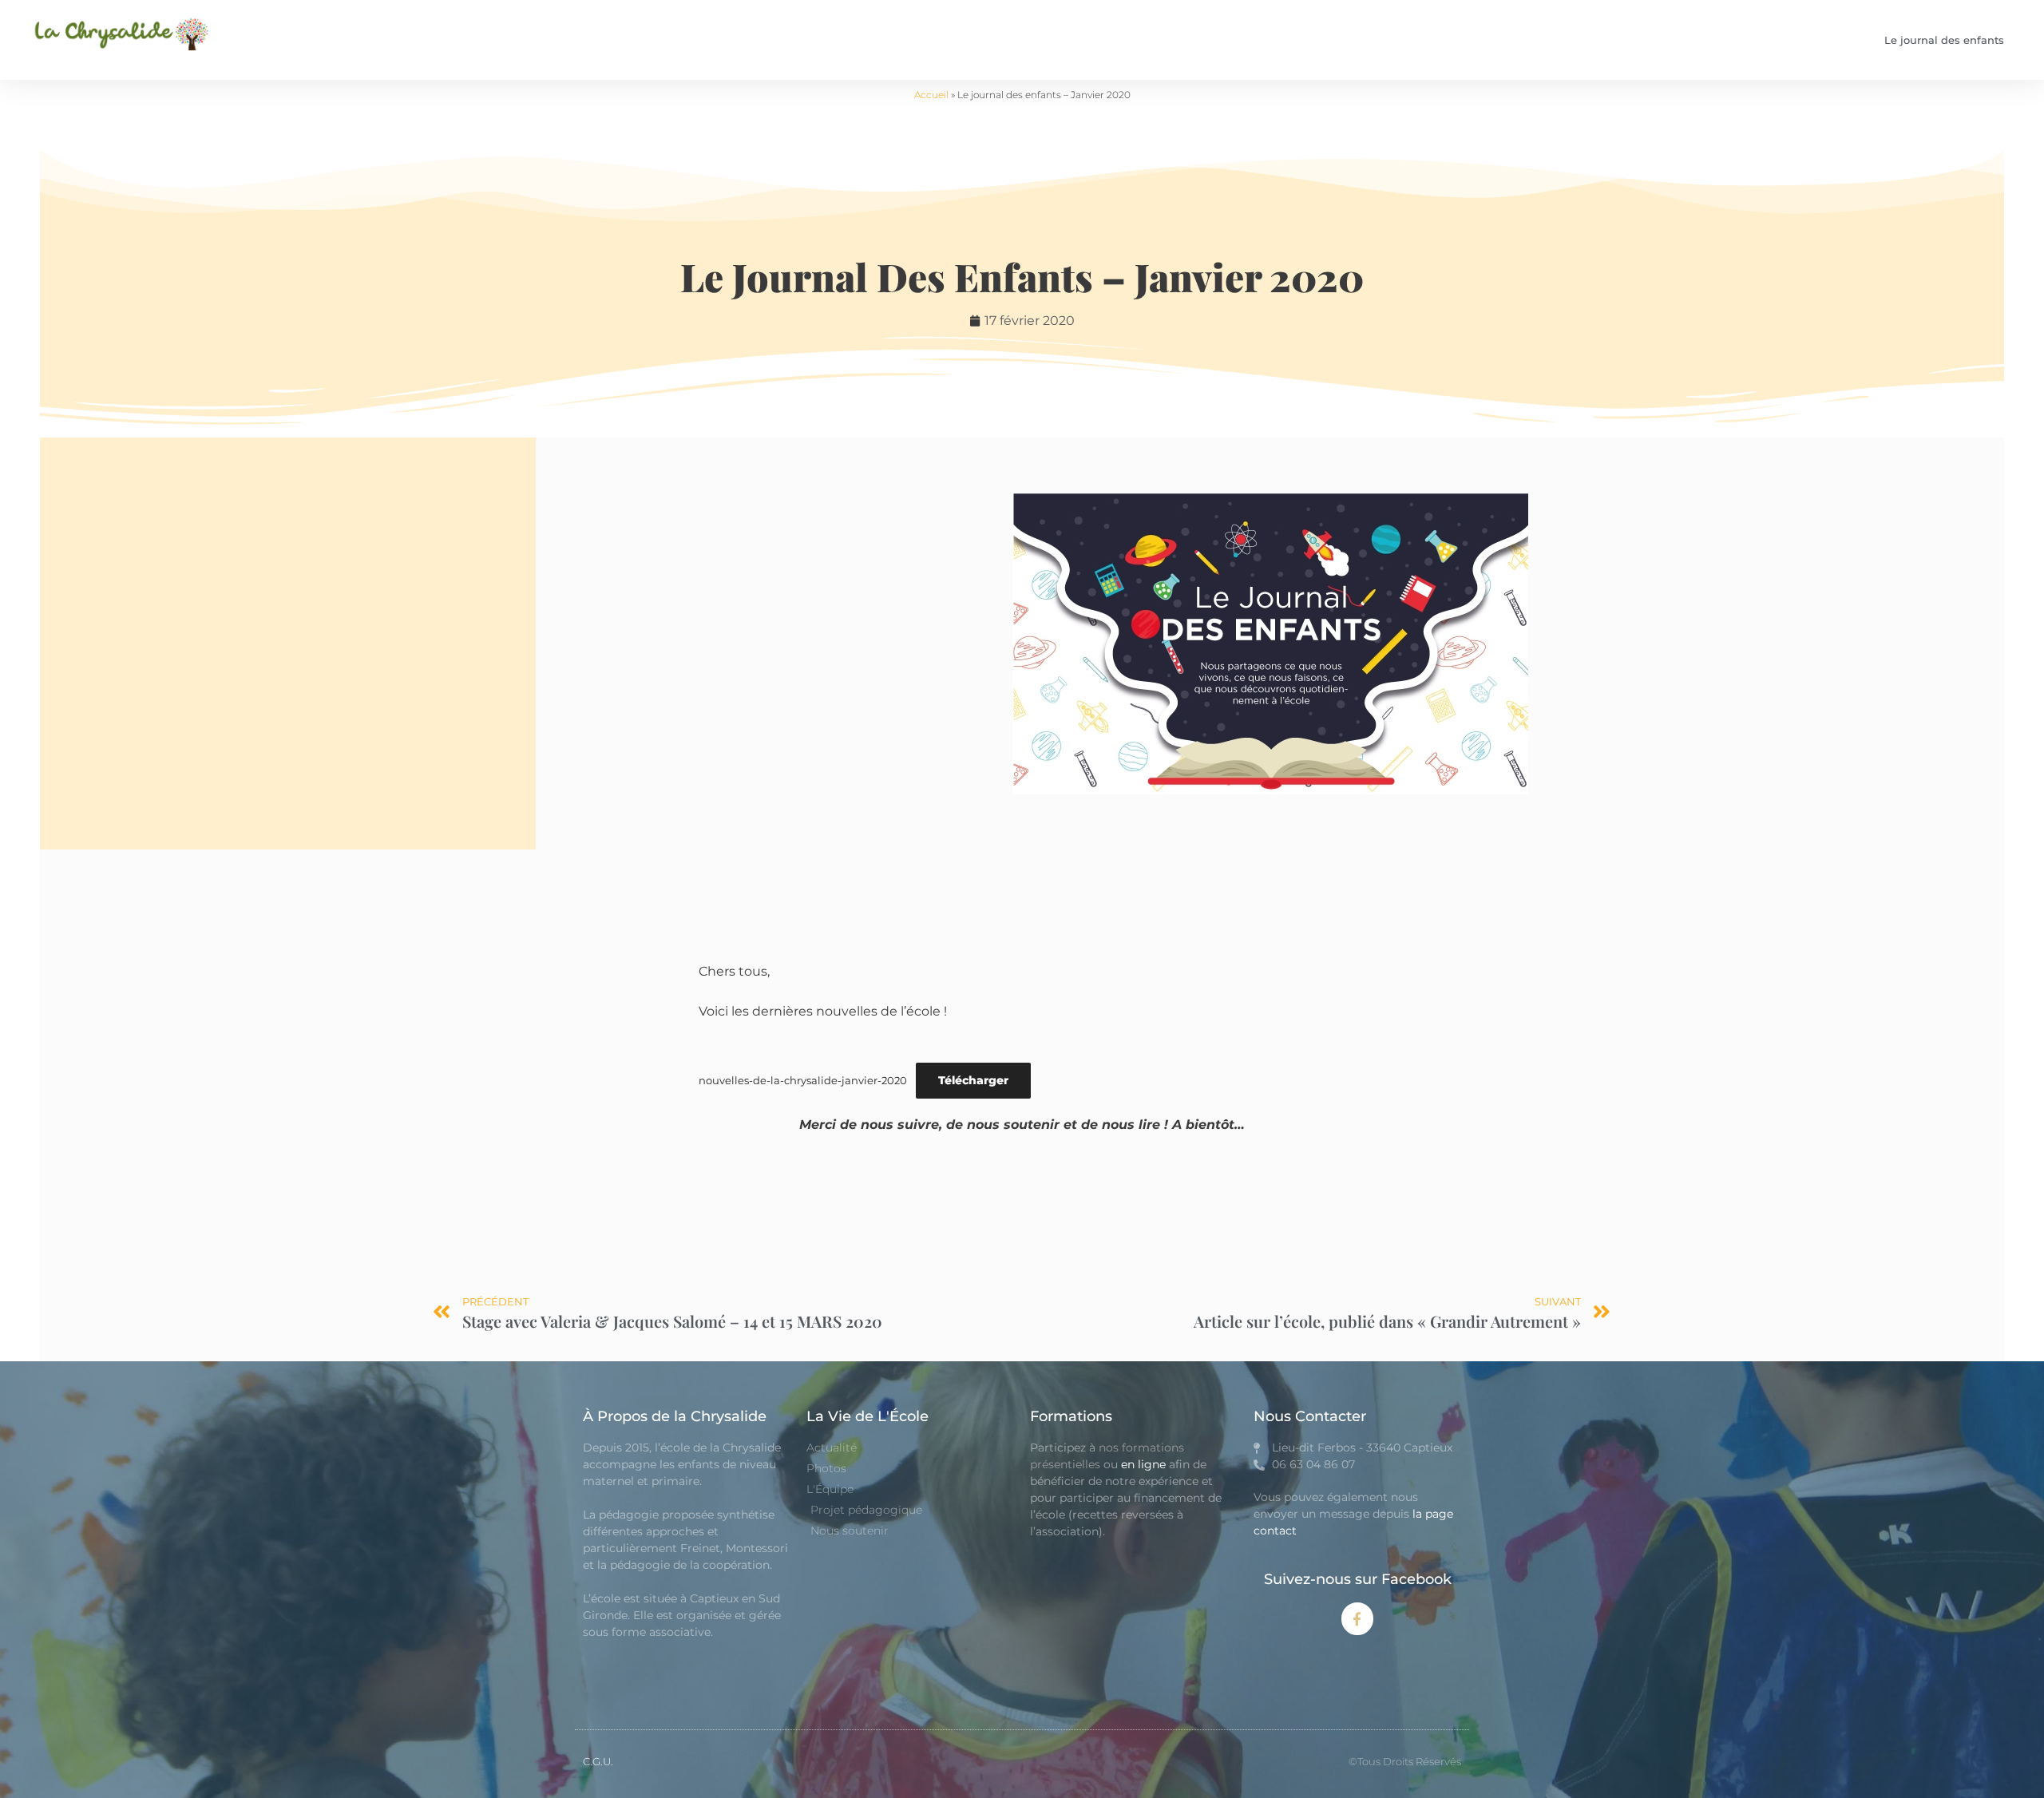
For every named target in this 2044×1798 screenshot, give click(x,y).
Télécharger (973, 1080)
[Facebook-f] (1358, 1619)
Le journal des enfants (1944, 40)
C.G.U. (598, 1761)
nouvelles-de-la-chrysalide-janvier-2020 (803, 1081)
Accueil (931, 95)
